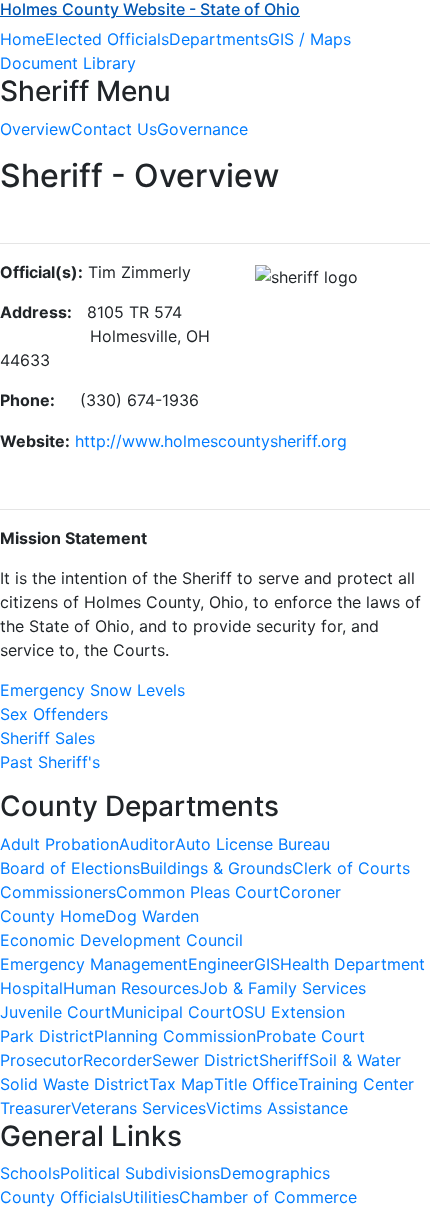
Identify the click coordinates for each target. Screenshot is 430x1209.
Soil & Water (355, 1060)
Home (22, 39)
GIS (267, 964)
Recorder (117, 1060)
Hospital (31, 988)
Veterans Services (138, 1108)
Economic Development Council (121, 940)
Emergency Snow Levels (92, 690)
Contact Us (114, 129)
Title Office (256, 1084)
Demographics (275, 1173)
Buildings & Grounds (216, 868)
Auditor (147, 844)
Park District (47, 1036)
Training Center (356, 1084)
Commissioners (58, 892)
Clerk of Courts (351, 868)
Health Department (352, 964)
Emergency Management (94, 964)
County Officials (61, 1197)
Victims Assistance (277, 1108)
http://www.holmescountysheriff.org (211, 441)
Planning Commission (175, 1036)
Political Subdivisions (140, 1173)
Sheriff (284, 1060)
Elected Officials (107, 39)
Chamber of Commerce (268, 1197)
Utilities (150, 1197)
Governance (202, 129)
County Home (52, 916)
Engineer (221, 964)
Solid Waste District (74, 1084)
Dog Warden (152, 916)
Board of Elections (70, 868)
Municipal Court (171, 1012)
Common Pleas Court (197, 892)
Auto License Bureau (252, 844)
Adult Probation (59, 844)
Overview (35, 129)
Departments (218, 39)
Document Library (68, 63)
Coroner (310, 892)
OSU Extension (288, 1012)
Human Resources (131, 988)
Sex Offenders (54, 714)
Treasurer (35, 1108)
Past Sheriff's (50, 762)
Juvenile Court (55, 1012)
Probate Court (310, 1036)
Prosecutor (41, 1060)
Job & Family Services (282, 988)
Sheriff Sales (47, 738)
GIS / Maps (309, 39)
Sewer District (205, 1060)
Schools (30, 1173)
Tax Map (181, 1084)
